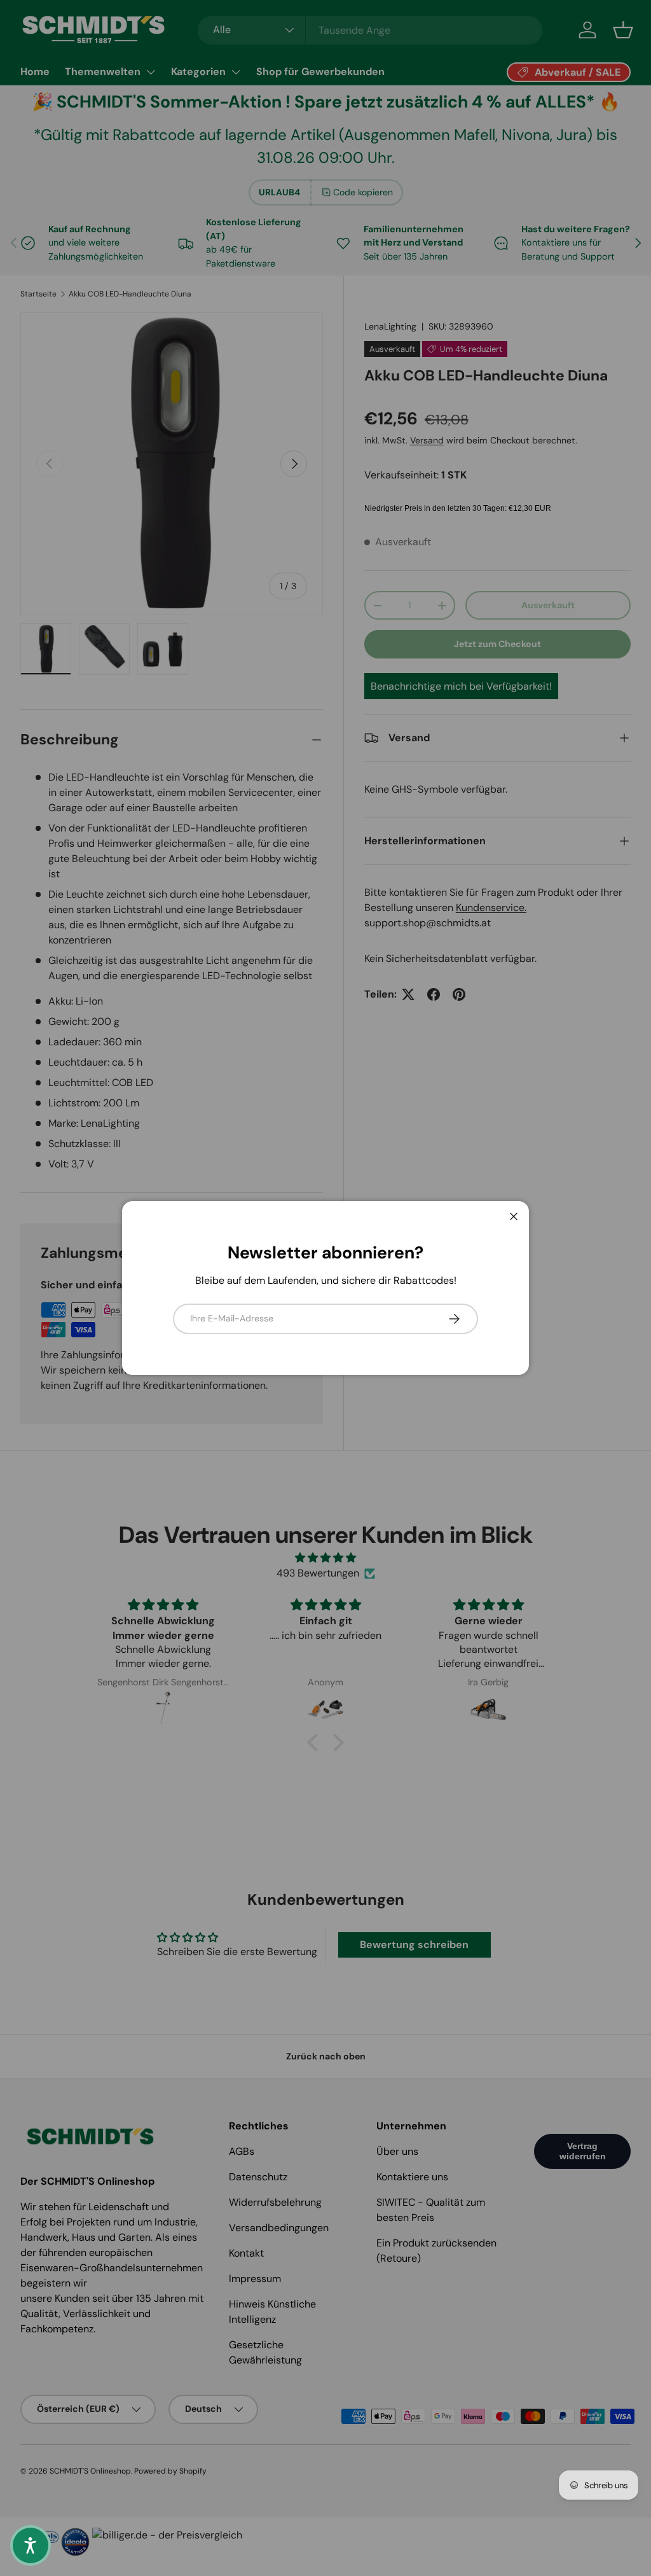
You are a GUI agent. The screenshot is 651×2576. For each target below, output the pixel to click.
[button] (31, 2545)
